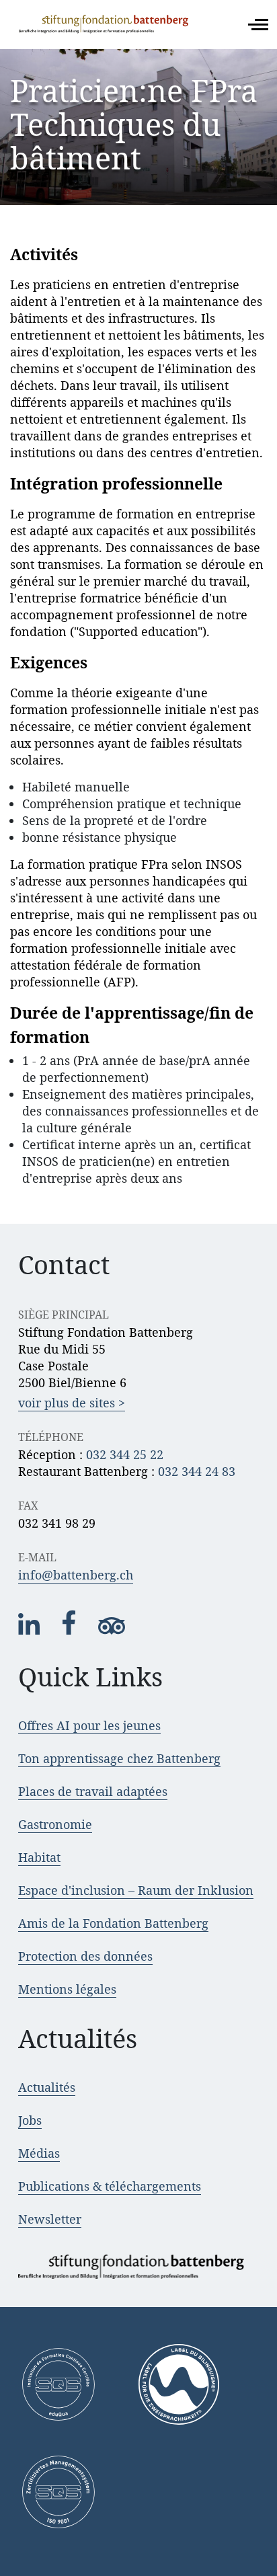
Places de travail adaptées (93, 1791)
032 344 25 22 (125, 1454)
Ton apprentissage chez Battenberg (119, 1758)
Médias (39, 2153)
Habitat (39, 1857)
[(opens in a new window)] (30, 1631)
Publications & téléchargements (110, 2186)
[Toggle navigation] (258, 25)
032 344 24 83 (197, 1471)
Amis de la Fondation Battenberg (113, 1923)
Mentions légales (67, 1989)
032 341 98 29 (57, 1523)
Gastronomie (55, 1824)
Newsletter (50, 2219)
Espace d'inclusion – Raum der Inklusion (136, 1890)
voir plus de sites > (72, 1403)
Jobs (30, 2120)
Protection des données (85, 1956)
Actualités (47, 2087)
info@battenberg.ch (76, 1575)
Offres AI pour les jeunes (89, 1725)
